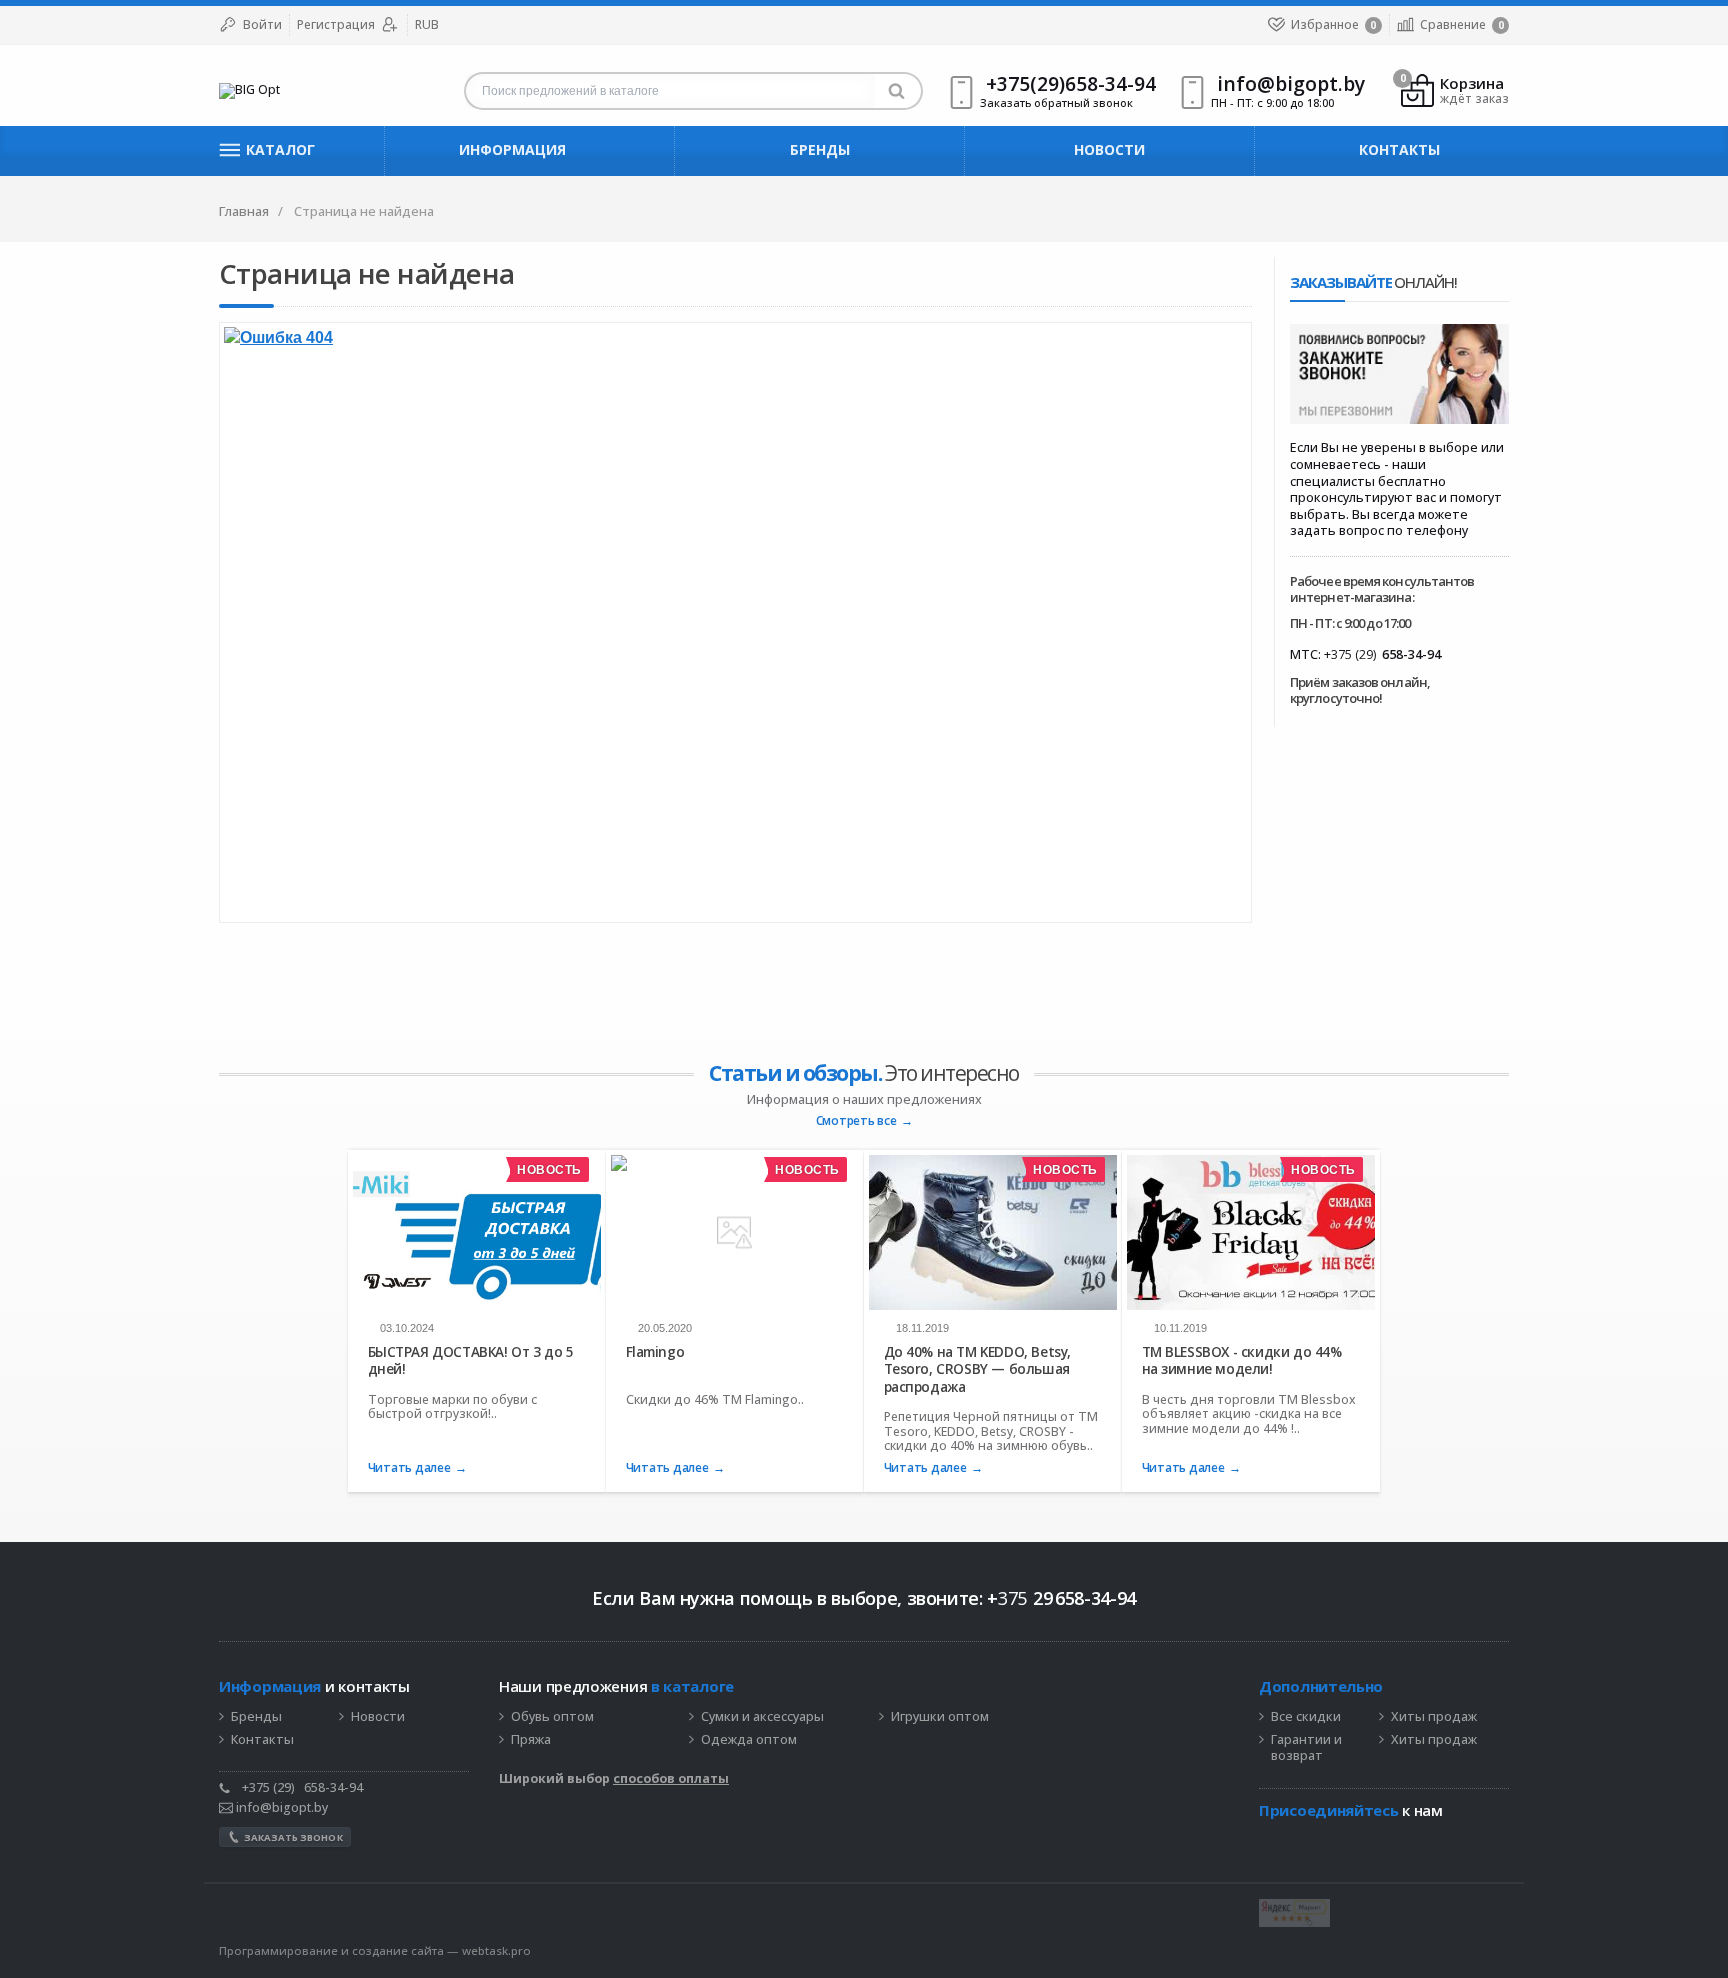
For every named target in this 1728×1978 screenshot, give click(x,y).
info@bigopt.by (280, 1807)
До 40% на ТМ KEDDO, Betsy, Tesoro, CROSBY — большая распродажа (977, 1369)
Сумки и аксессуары (762, 1717)
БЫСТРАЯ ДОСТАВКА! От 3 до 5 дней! (471, 1360)
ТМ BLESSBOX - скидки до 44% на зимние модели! (1242, 1360)
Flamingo (655, 1352)
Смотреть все (856, 1121)
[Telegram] (1269, 1841)
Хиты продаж (1434, 1717)
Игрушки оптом (940, 1717)
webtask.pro (496, 1950)
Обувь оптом (552, 1717)
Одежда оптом (749, 1740)
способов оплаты (671, 1778)
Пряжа (531, 1740)
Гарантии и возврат (1306, 1748)
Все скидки (1306, 1717)
